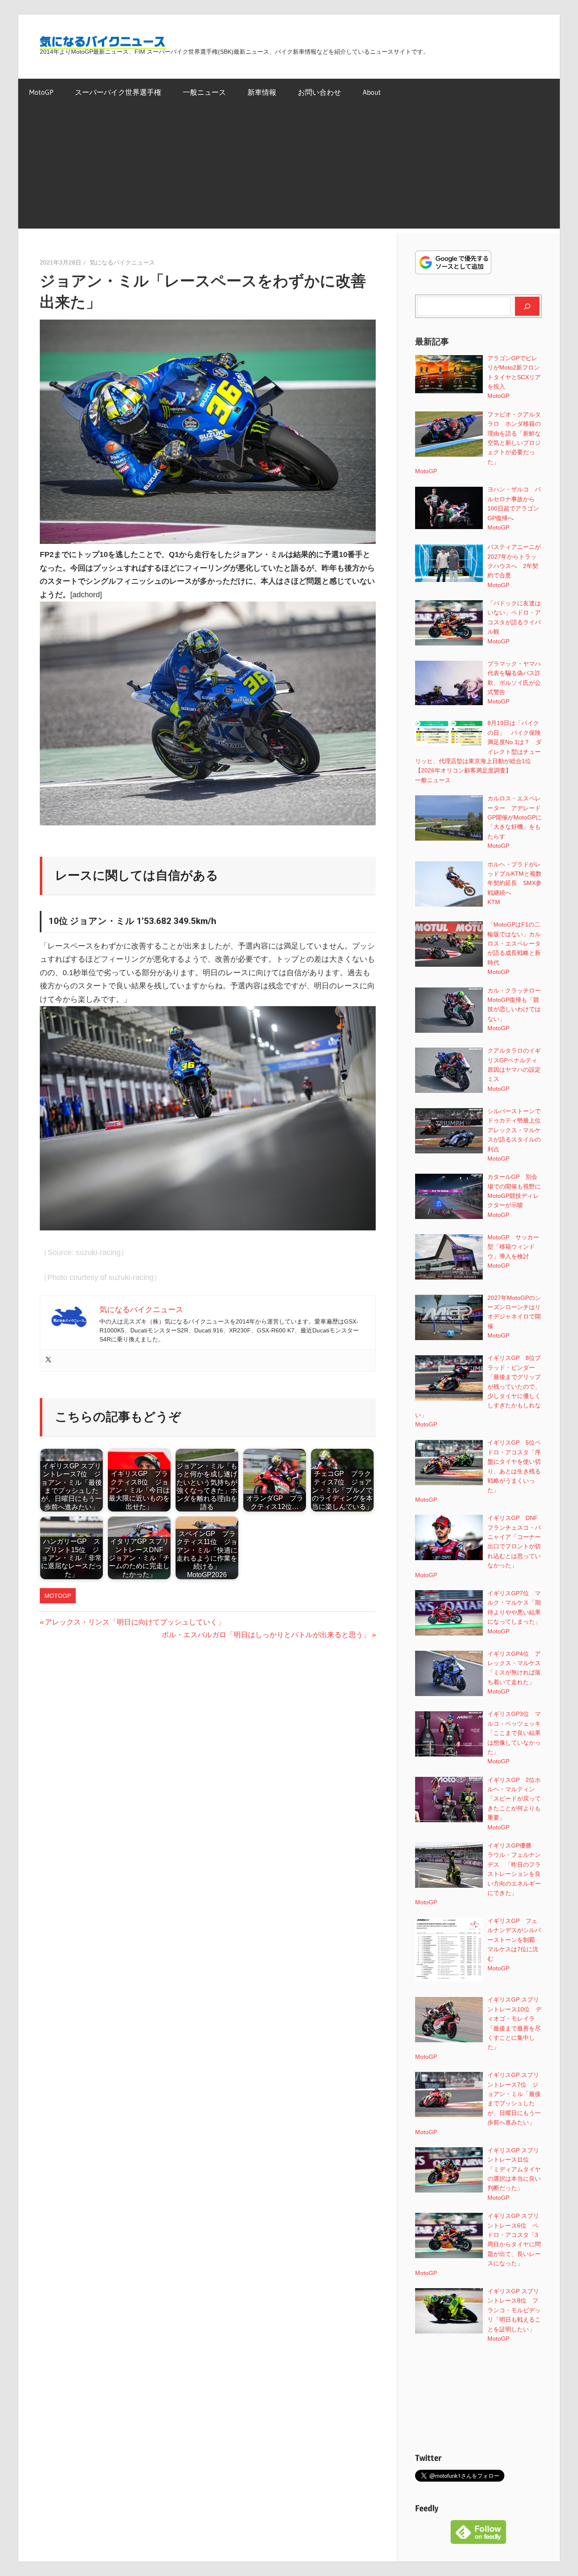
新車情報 (262, 92)
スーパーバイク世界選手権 (118, 92)
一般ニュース (204, 92)
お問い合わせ (319, 92)
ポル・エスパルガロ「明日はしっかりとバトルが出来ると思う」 (266, 1635)
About (372, 92)
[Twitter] (48, 1360)
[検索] (527, 306)
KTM (494, 902)
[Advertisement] (289, 169)
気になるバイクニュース (122, 262)
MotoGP (41, 92)
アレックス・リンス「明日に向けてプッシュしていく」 (135, 1622)
